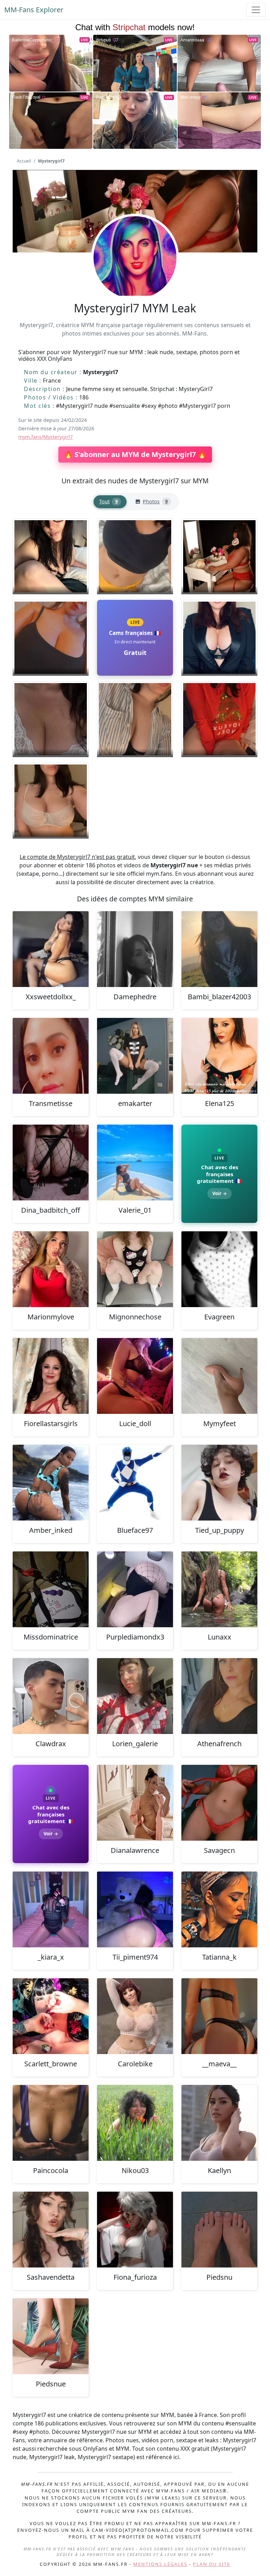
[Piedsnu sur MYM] (219, 2230)
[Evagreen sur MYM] (219, 1269)
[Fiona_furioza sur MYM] (135, 2230)
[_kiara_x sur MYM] (51, 1909)
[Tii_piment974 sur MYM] (135, 1909)
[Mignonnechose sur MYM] (135, 1269)
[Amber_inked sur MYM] (51, 1483)
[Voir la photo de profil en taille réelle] (135, 277)
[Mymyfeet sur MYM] (219, 1376)
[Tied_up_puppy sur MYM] (219, 1483)
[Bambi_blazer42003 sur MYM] (219, 949)
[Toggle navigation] (256, 10)
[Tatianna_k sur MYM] (219, 1909)
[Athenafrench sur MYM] (219, 1696)
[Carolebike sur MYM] (135, 2016)
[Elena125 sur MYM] (219, 1056)
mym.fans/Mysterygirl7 (46, 437)
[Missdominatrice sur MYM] (51, 1589)
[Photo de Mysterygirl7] (51, 556)
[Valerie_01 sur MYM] (135, 1163)
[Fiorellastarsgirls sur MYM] (51, 1376)
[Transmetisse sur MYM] (51, 1056)
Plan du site (212, 2564)
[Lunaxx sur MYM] (219, 1589)
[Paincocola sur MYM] (51, 2123)
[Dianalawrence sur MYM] (135, 1803)
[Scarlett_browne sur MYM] (51, 2016)
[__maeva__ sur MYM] (219, 2016)
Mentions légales (160, 2564)
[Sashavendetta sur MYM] (51, 2230)
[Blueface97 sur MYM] (135, 1483)
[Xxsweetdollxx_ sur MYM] (51, 949)
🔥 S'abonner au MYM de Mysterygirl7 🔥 (135, 454)
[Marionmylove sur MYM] (51, 1269)
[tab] (110, 502)
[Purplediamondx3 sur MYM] (135, 1589)
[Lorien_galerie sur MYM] (135, 1696)
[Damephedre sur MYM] (135, 949)
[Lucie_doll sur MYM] (135, 1376)
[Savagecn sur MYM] (219, 1803)
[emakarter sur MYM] (135, 1056)
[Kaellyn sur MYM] (219, 2123)
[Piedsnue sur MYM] (51, 2336)
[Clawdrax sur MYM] (51, 1696)
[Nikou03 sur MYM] (135, 2123)
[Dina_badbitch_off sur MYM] (51, 1163)
